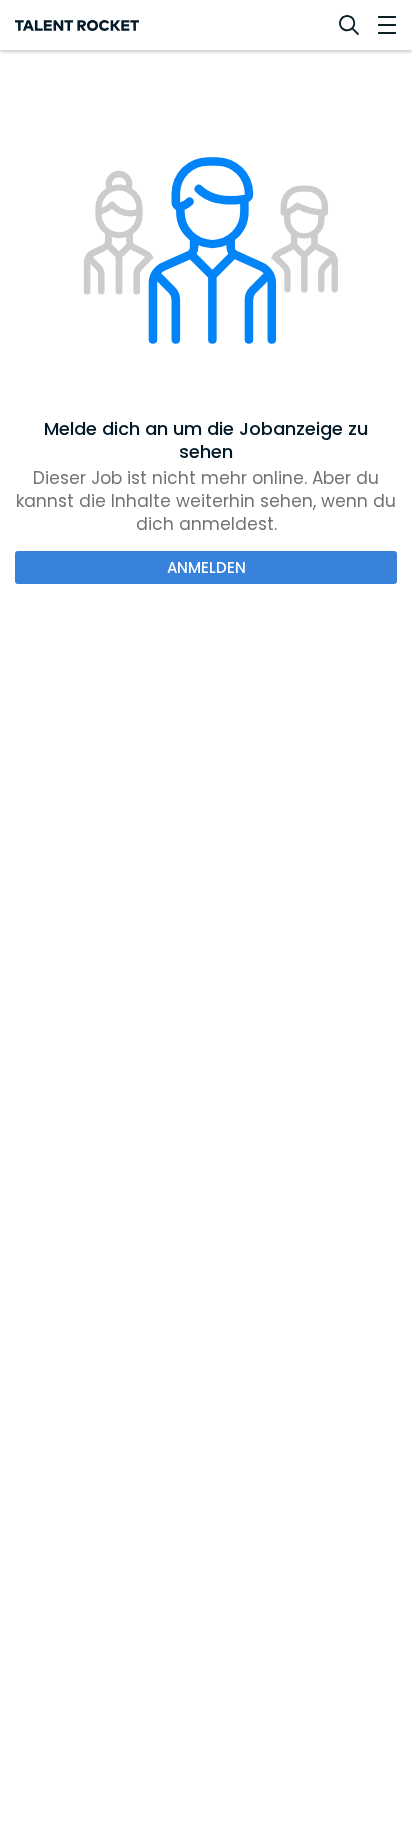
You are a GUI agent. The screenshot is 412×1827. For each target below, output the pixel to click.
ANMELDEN (206, 567)
